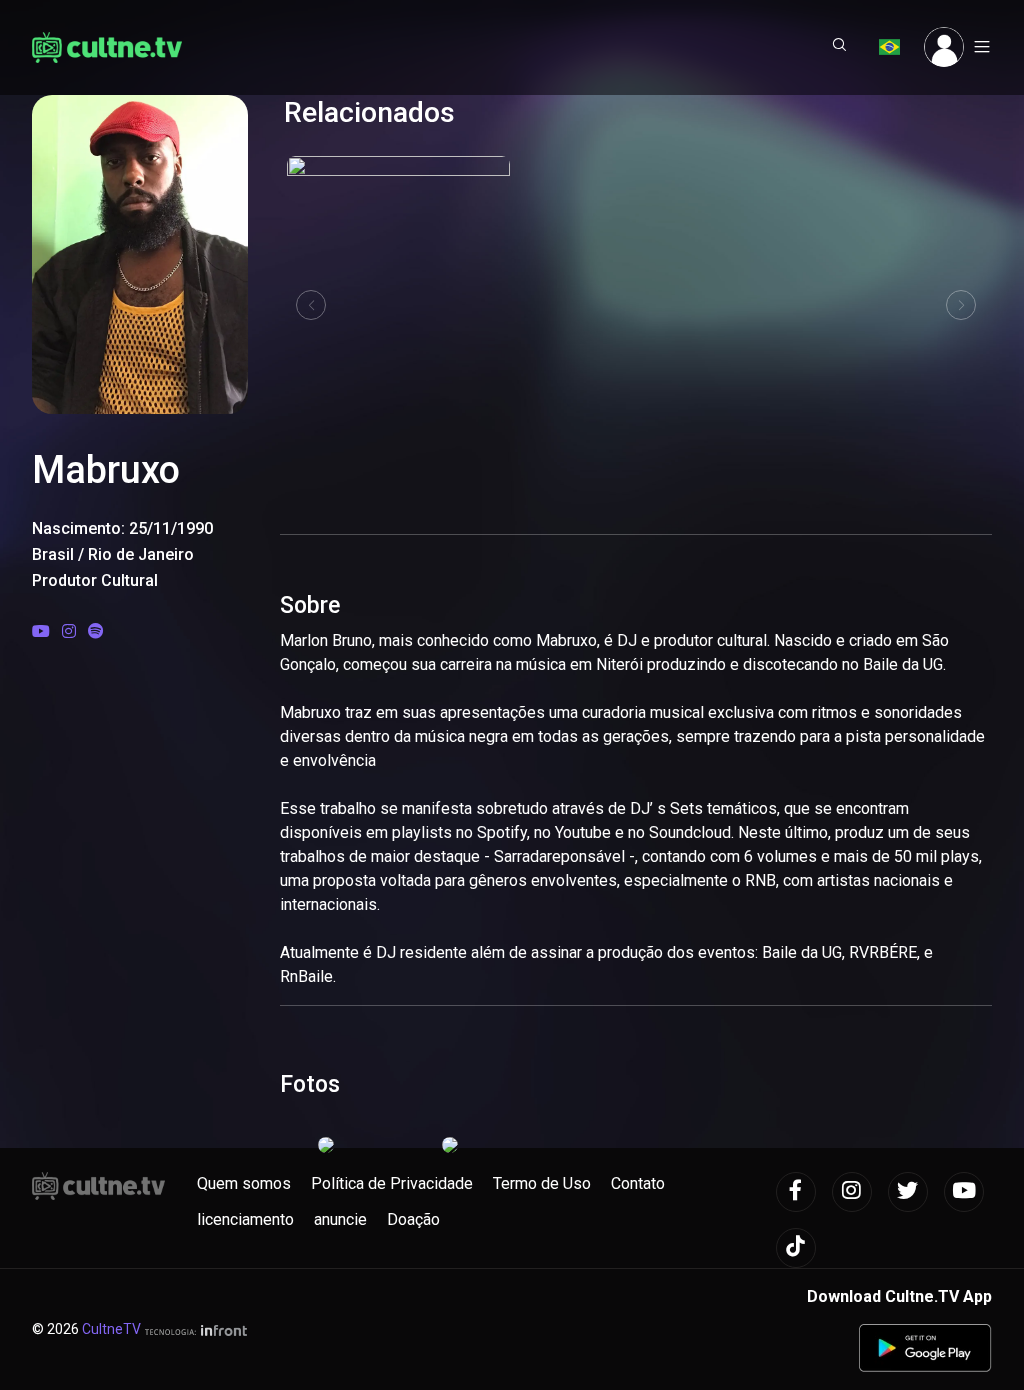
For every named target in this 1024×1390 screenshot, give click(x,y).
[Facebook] (796, 1192)
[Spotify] (96, 631)
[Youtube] (41, 631)
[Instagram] (69, 631)
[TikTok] (796, 1248)
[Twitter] (908, 1192)
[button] (840, 47)
